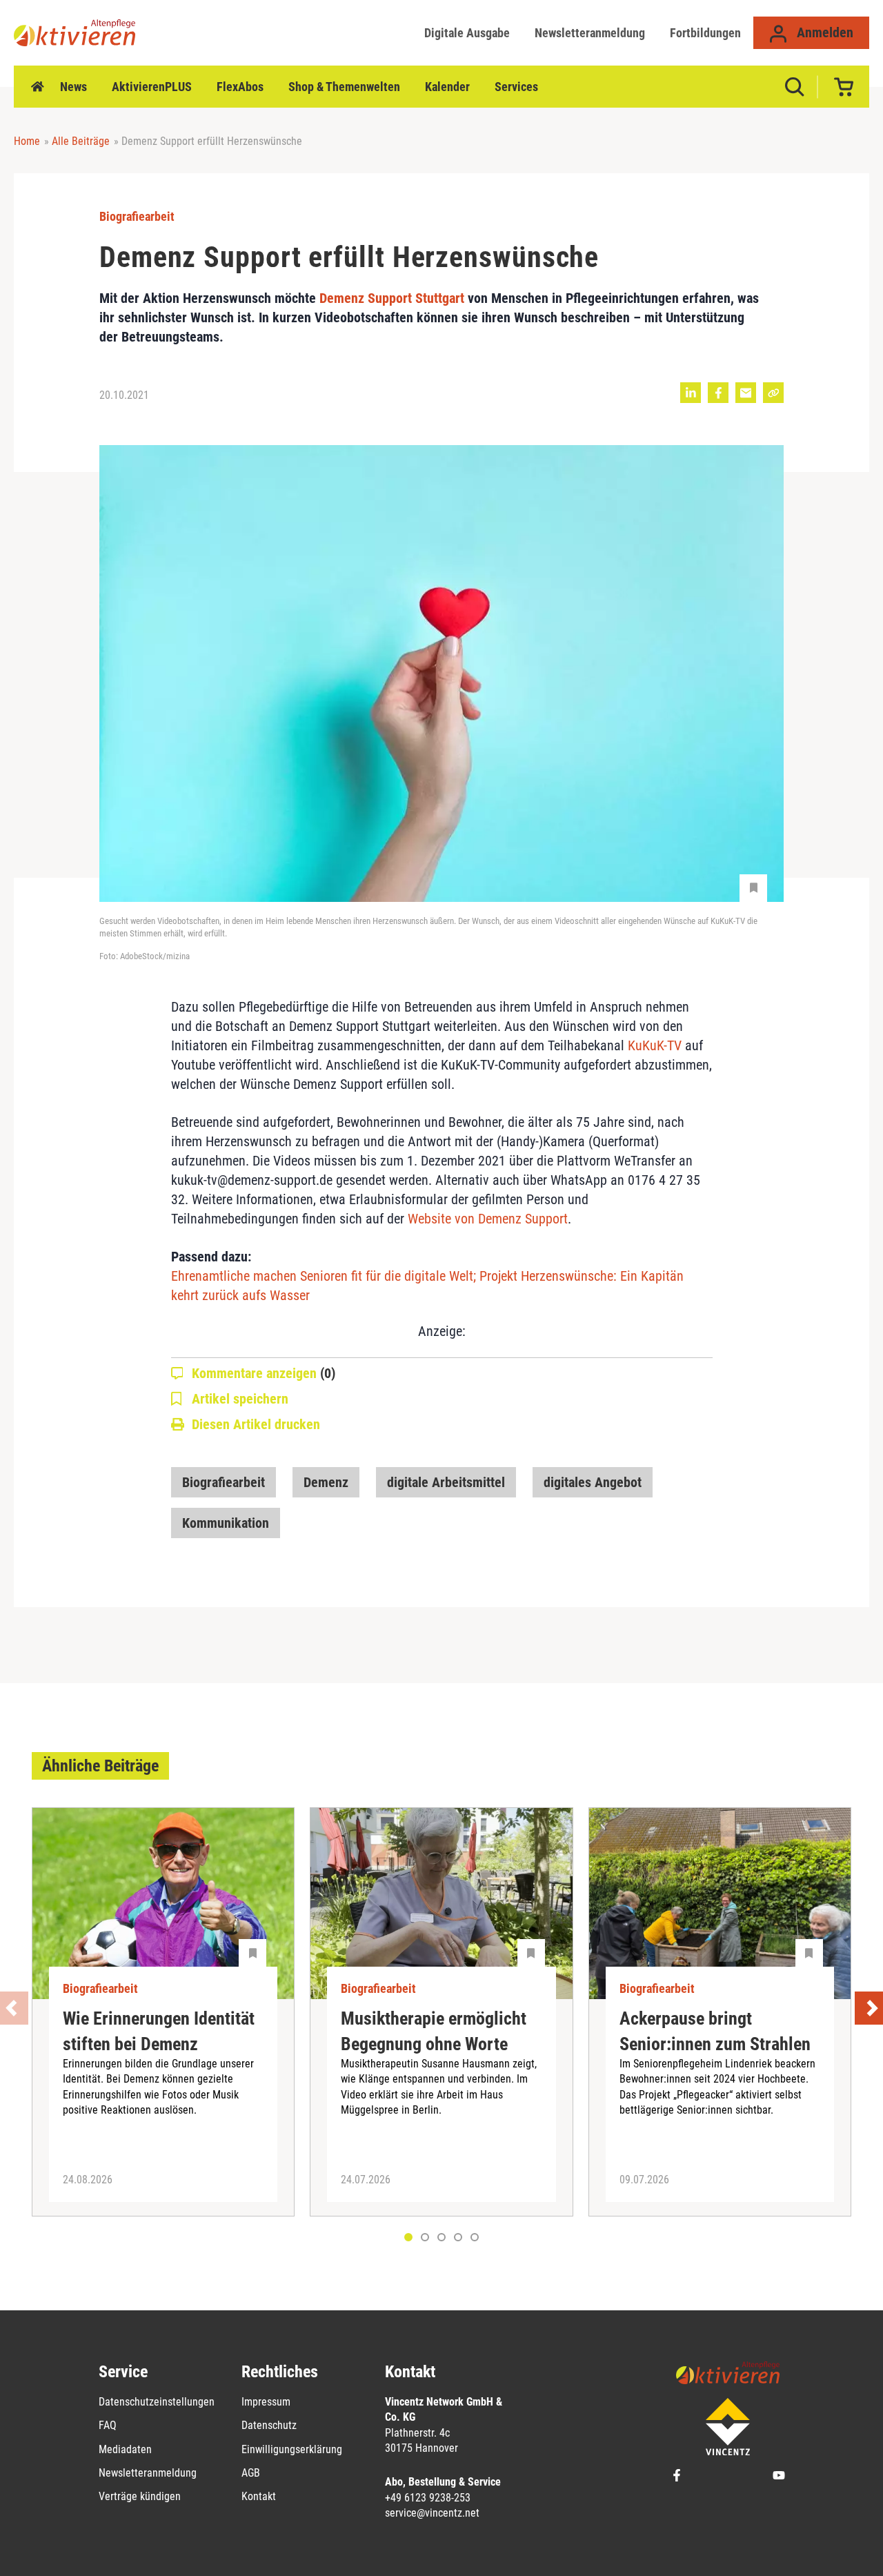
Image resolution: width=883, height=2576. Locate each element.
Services (516, 87)
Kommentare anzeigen (264, 1373)
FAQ (108, 2425)
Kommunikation (226, 1523)
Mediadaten (125, 2449)
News (73, 87)
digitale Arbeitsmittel (446, 1482)
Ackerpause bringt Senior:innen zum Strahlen (715, 2031)
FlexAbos (240, 87)
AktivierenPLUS (152, 87)
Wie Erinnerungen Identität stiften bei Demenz (159, 2031)
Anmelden (823, 32)
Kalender (447, 87)
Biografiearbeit (224, 1482)
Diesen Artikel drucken (256, 1424)
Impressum (266, 2402)
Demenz (326, 1482)
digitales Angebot (593, 1482)
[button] (425, 2237)
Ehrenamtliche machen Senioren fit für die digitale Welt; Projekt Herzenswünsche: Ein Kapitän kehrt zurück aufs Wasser (427, 1286)
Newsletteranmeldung (590, 33)
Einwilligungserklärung (292, 2449)
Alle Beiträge (81, 141)
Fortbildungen (705, 33)
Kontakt (259, 2496)
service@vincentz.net (432, 2513)
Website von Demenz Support (488, 1219)
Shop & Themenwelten (344, 87)
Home (37, 87)
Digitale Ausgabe (467, 33)
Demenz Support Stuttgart (392, 298)
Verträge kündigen (140, 2496)
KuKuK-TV (655, 1045)
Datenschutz (269, 2425)
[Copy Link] (773, 393)
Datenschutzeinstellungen (157, 2402)
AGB (251, 2473)
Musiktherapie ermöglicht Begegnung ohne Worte (434, 2031)
